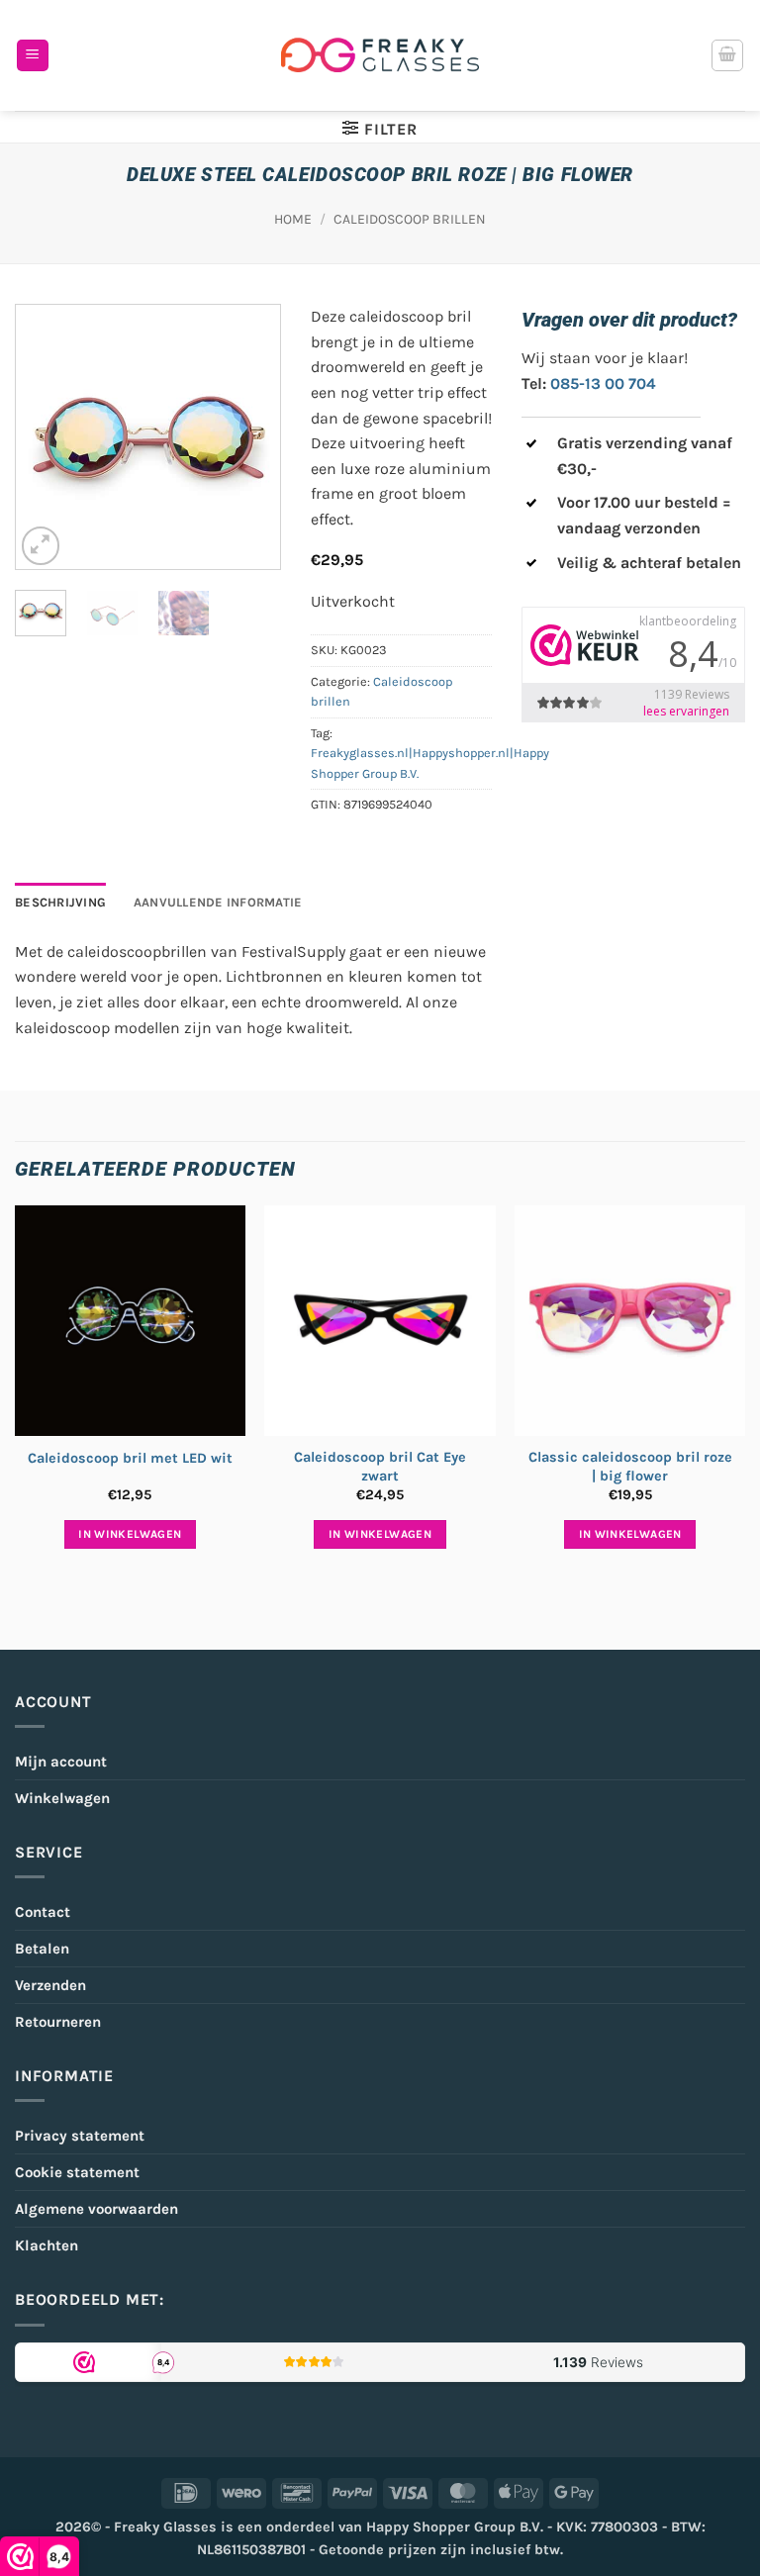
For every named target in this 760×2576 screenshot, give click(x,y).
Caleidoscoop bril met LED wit (130, 1458)
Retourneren (58, 2022)
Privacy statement (80, 2136)
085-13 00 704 (603, 383)
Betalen (42, 1949)
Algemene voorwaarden (96, 2209)
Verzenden (50, 1985)
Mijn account (61, 1762)
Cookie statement (77, 2172)
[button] (33, 56)
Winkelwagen (62, 1798)
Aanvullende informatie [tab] (218, 902)
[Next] (249, 437)
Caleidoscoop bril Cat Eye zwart (380, 1467)
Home (293, 219)
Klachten (47, 2245)
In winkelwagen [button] (130, 1534)
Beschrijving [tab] (60, 902)
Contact (43, 1912)
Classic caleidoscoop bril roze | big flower (630, 1467)
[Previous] (46, 437)
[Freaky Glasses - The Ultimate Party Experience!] (380, 55)
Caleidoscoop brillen (410, 219)
